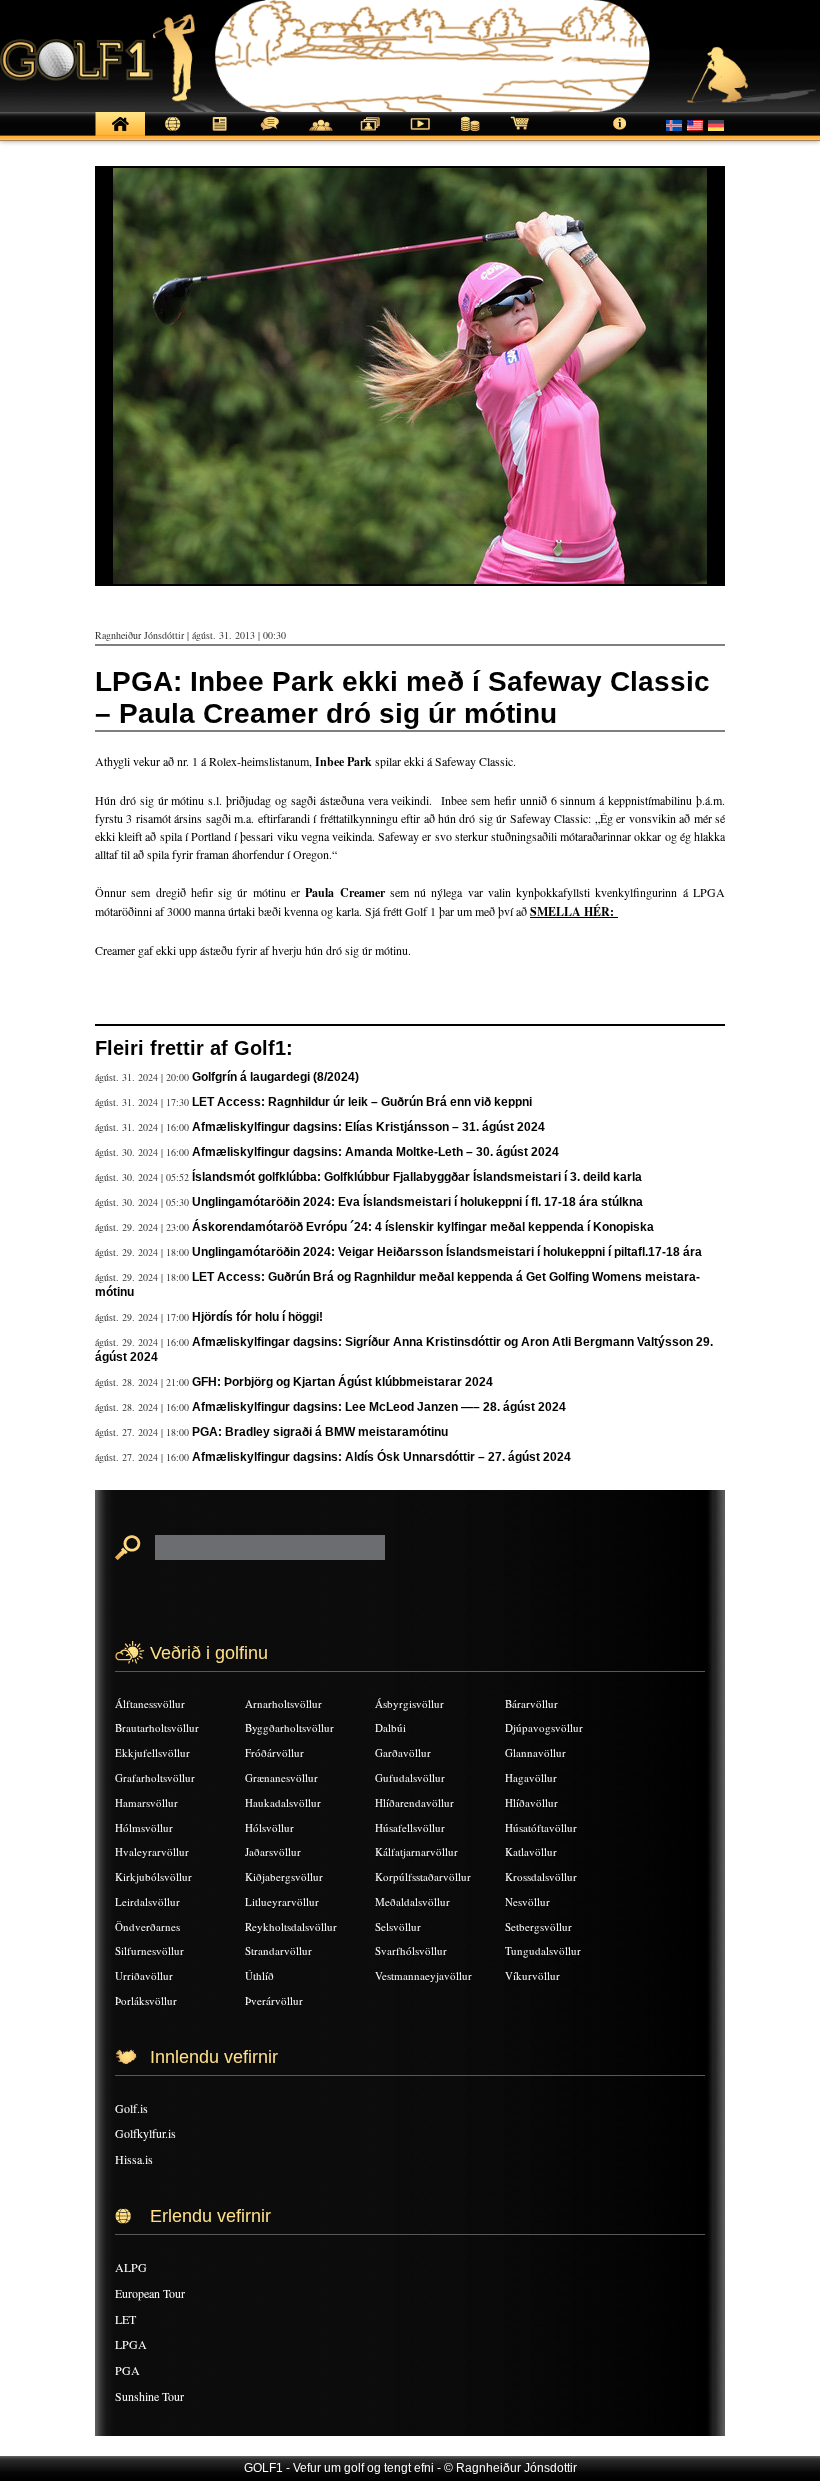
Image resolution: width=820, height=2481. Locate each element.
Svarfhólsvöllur (411, 1950)
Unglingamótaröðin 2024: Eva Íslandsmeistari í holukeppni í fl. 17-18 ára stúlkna (417, 1202)
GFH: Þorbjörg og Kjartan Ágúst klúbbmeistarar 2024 (342, 1382)
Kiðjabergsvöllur (284, 1876)
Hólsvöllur (269, 1827)
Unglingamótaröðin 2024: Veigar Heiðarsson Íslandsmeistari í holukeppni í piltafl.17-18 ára (447, 1252)
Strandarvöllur (278, 1950)
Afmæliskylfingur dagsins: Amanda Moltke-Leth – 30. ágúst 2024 (375, 1152)
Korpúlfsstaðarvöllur (423, 1876)
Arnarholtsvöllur (283, 1703)
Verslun (520, 134)
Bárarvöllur (531, 1703)
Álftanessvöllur (150, 1703)
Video (420, 134)
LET (125, 2319)
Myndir (370, 134)
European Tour (150, 2293)
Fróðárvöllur (274, 1752)
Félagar (320, 134)
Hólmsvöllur (144, 1827)
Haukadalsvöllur (283, 1802)
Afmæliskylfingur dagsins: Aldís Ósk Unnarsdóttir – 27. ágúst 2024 (381, 1457)
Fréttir (170, 134)
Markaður (470, 134)
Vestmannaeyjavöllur (423, 1975)
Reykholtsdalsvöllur (291, 1926)
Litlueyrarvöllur (282, 1901)
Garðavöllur (403, 1752)
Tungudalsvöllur (543, 1950)
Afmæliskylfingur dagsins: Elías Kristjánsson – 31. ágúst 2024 (368, 1127)
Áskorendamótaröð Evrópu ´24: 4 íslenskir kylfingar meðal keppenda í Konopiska (423, 1227)
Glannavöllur (535, 1752)
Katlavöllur (531, 1851)
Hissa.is (134, 2159)
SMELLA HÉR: (574, 911)
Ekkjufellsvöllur (152, 1752)
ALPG (131, 2267)
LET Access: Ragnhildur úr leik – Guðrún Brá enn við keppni (362, 1102)
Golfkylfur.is (145, 2133)
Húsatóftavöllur (541, 1827)
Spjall (270, 134)
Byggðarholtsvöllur (289, 1727)
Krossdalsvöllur (541, 1876)
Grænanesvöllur (281, 1777)
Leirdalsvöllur (147, 1901)
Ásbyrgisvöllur (409, 1703)
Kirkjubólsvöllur (153, 1876)
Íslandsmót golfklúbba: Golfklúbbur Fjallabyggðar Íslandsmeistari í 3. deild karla (417, 1177)
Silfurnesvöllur (149, 1950)
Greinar (220, 134)
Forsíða (120, 134)
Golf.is (131, 2108)
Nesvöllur (527, 1901)
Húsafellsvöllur (410, 1827)
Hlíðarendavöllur (414, 1802)
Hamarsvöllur (146, 1802)
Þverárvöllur (274, 2000)
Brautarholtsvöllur (157, 1727)
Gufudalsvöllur (410, 1777)
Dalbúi (390, 1727)
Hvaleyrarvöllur (152, 1851)
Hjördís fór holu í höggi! (257, 1317)
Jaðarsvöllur (273, 1851)
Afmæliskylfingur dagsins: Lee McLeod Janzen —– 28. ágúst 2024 (379, 1407)
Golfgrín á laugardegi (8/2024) (275, 1077)
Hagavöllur (531, 1777)
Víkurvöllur (532, 1975)
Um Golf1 (620, 134)
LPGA (131, 2344)
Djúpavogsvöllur (544, 1727)
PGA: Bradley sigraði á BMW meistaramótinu (320, 1432)
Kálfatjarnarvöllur (416, 1851)
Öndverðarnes (147, 1926)
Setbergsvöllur (538, 1926)
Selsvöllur (398, 1926)
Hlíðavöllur (531, 1802)
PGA (127, 2370)
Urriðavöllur (144, 1975)
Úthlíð (259, 1975)
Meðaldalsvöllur (412, 1901)
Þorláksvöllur (146, 2000)
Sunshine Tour (149, 2396)
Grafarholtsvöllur (155, 1777)
